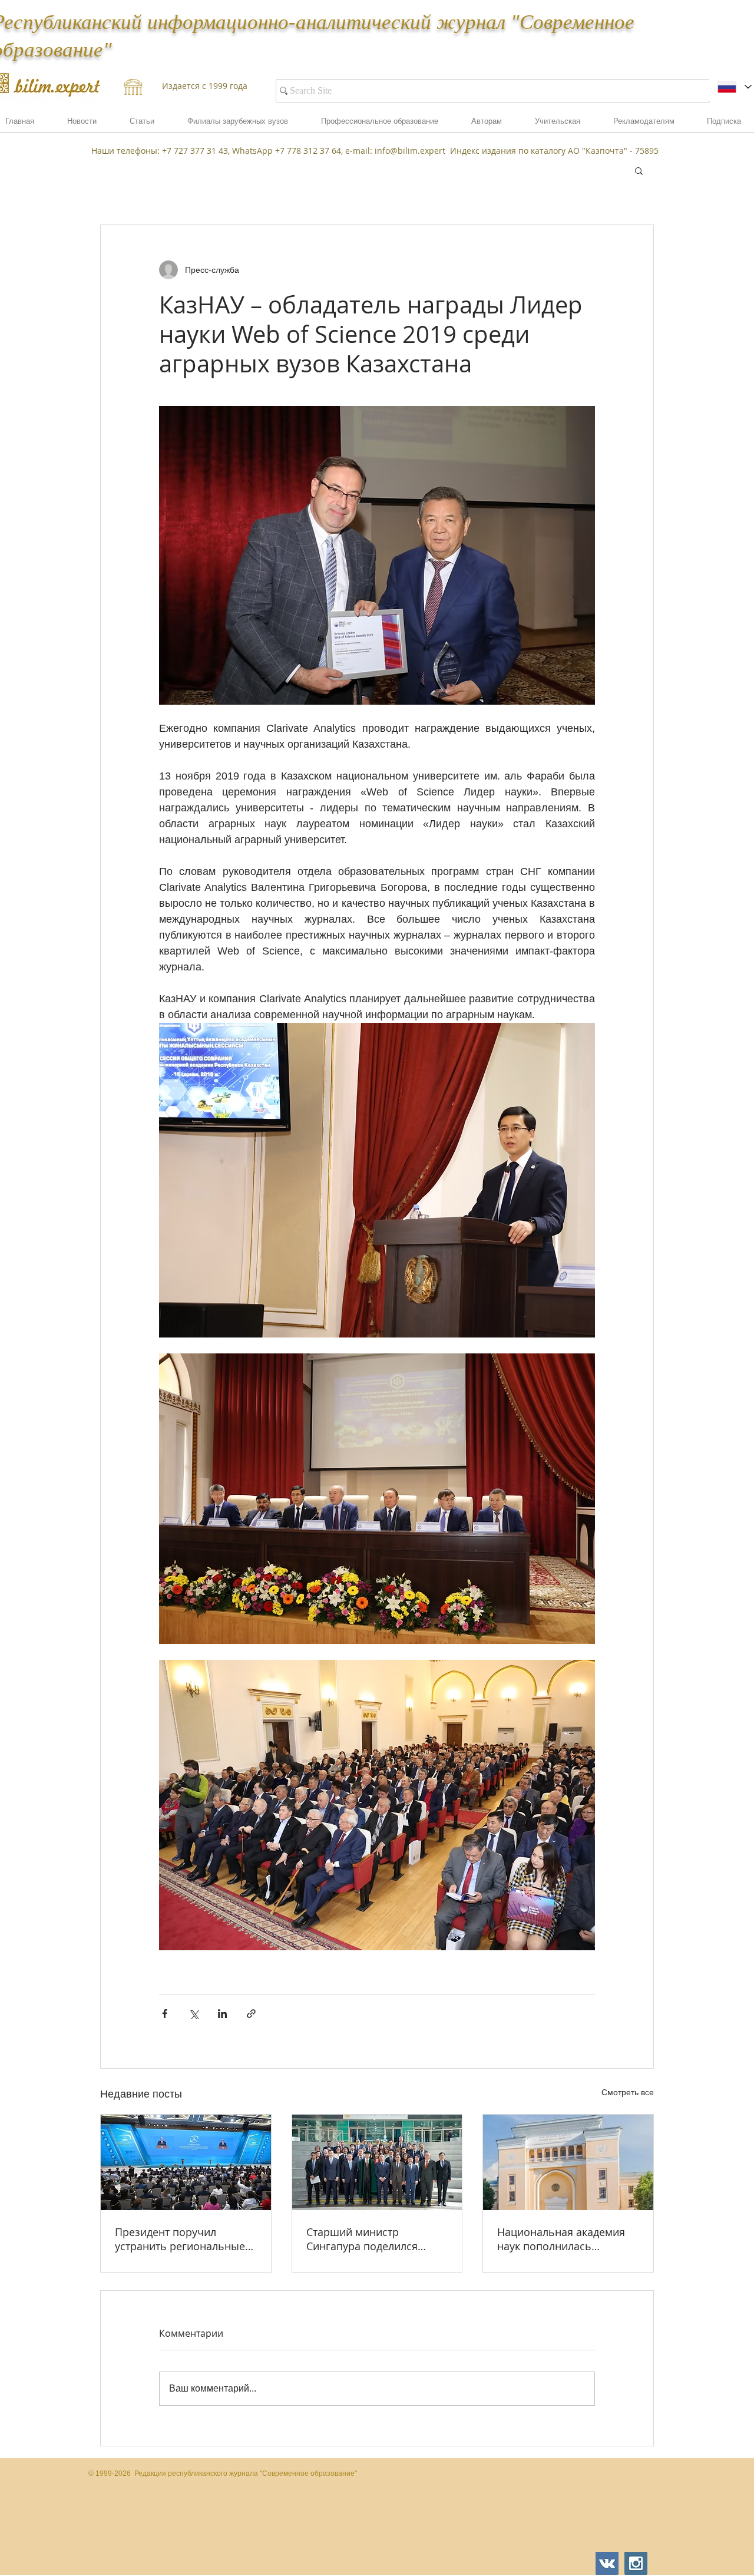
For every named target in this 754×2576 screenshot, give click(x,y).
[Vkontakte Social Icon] (607, 2563)
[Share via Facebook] (165, 2014)
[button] (644, 125)
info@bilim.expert (410, 151)
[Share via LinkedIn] (222, 2014)
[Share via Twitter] (194, 2014)
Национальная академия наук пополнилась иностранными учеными (561, 2239)
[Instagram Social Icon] (636, 2563)
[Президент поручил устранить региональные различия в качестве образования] (186, 2162)
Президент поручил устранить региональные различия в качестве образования (180, 2239)
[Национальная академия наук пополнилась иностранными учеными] (568, 2162)
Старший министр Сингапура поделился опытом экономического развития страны (370, 2239)
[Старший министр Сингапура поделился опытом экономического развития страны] (377, 2162)
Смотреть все (628, 2092)
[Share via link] (251, 2014)
